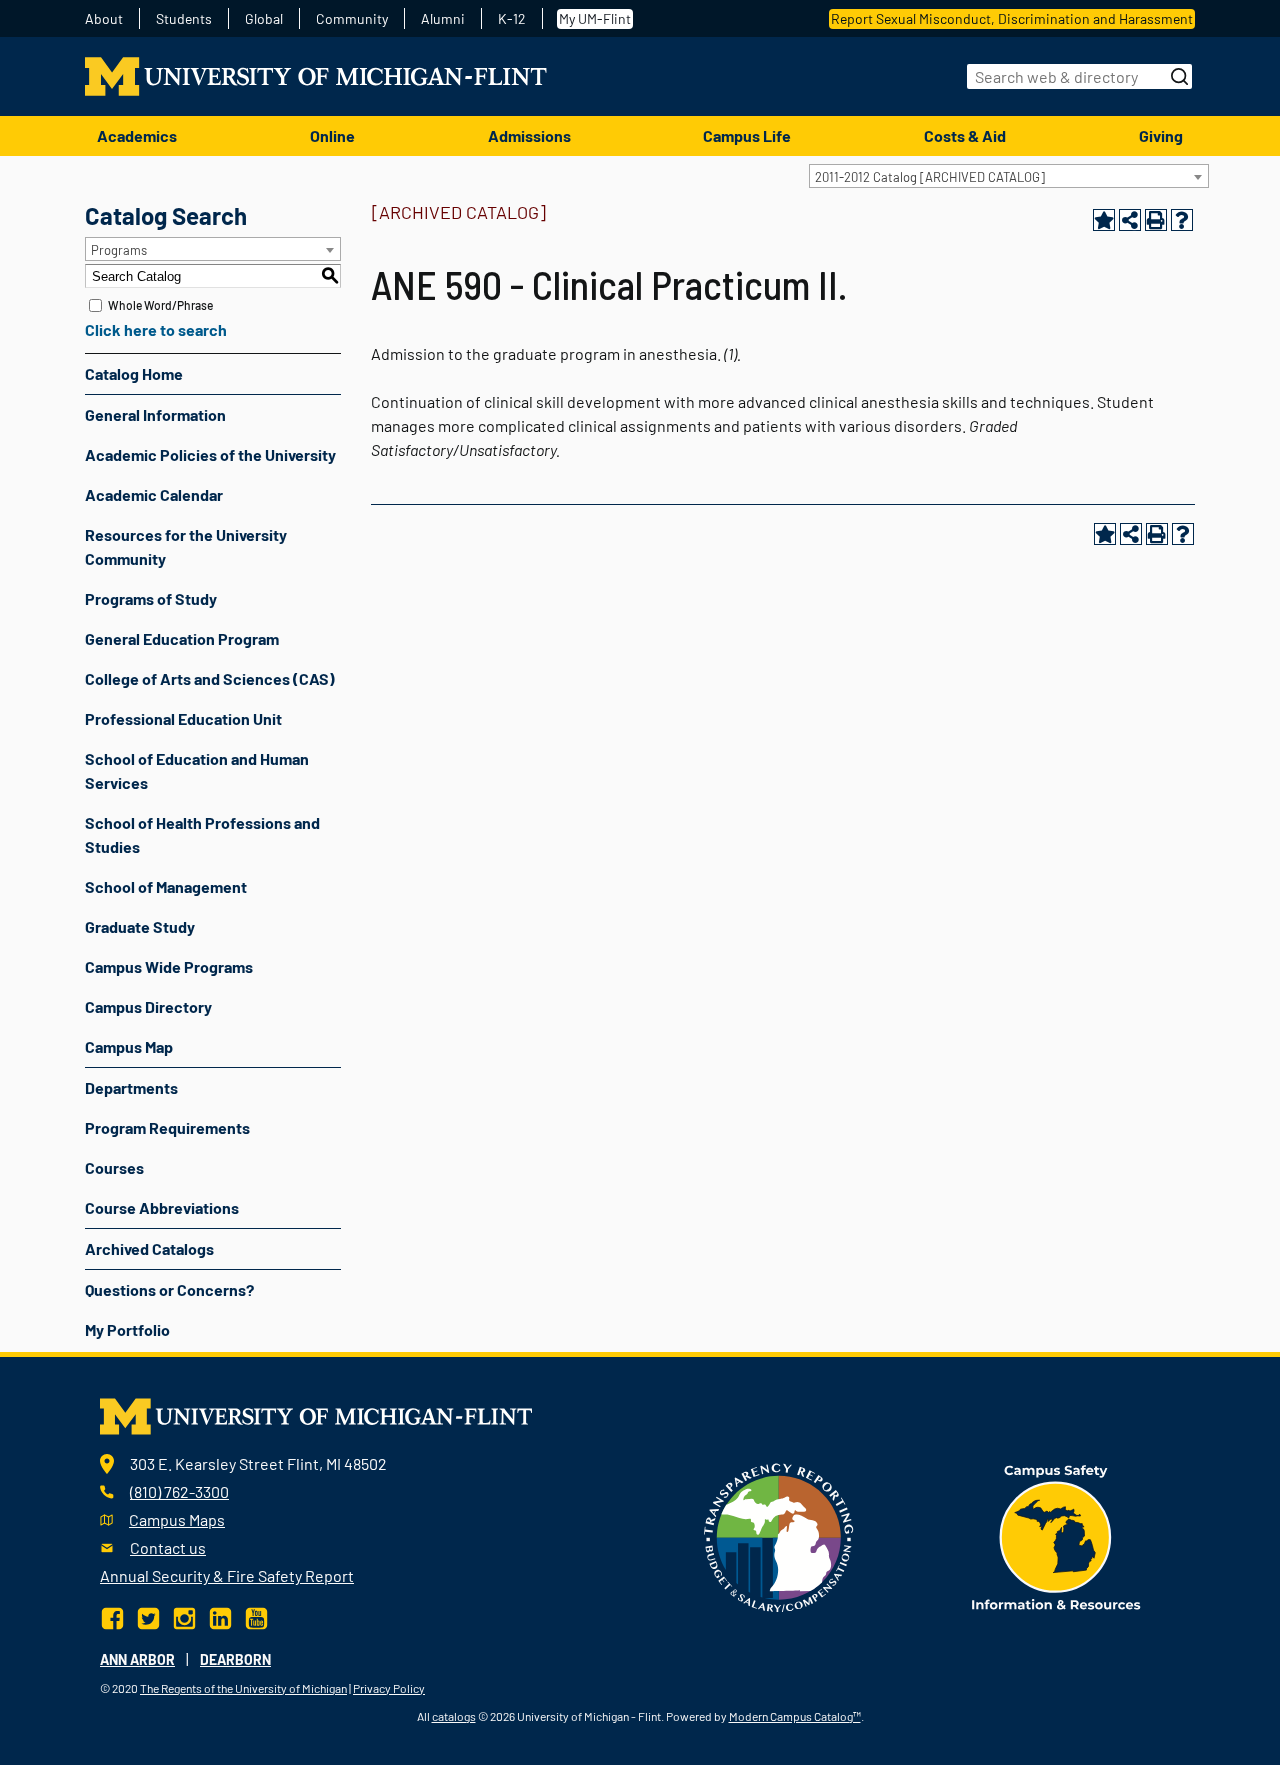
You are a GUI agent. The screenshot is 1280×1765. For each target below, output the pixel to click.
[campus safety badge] (1056, 1535)
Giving (1161, 135)
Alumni (443, 19)
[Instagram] (184, 1615)
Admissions (529, 135)
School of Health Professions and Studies (202, 834)
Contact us (168, 1547)
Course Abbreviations (162, 1207)
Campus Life (747, 135)
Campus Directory (148, 1006)
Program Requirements (167, 1127)
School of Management (166, 886)
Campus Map (129, 1046)
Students (184, 19)
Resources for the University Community (186, 546)
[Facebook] (114, 1615)
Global (264, 19)
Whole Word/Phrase (160, 305)
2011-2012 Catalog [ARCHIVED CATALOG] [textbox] (930, 177)
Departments (131, 1087)
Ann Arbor (137, 1659)
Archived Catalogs (149, 1248)
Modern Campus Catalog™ (795, 1716)
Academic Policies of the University (210, 454)
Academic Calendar (154, 494)
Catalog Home (134, 373)
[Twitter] (148, 1615)
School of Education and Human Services (197, 770)
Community (352, 19)
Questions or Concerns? (169, 1289)
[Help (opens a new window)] (1182, 220)
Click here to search (156, 329)
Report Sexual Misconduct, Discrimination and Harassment (1012, 18)
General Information (155, 414)
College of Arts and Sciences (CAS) (210, 678)
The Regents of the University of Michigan (243, 1688)
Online (332, 135)
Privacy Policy (389, 1688)
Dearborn (235, 1659)
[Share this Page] (1130, 220)
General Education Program (182, 638)
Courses (114, 1167)
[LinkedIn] (220, 1615)
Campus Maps (177, 1519)
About (104, 19)
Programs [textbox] (119, 250)
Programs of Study (151, 598)
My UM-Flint (595, 18)
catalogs (454, 1716)
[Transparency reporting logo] (779, 1535)
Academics (137, 135)
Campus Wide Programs (169, 966)
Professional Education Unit (183, 718)
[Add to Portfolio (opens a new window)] (1104, 220)
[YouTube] (256, 1615)
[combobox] (1009, 176)
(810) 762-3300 (179, 1491)
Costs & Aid (965, 135)
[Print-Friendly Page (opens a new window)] (1156, 220)
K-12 (512, 19)
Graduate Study (140, 926)
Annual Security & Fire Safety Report (227, 1575)
